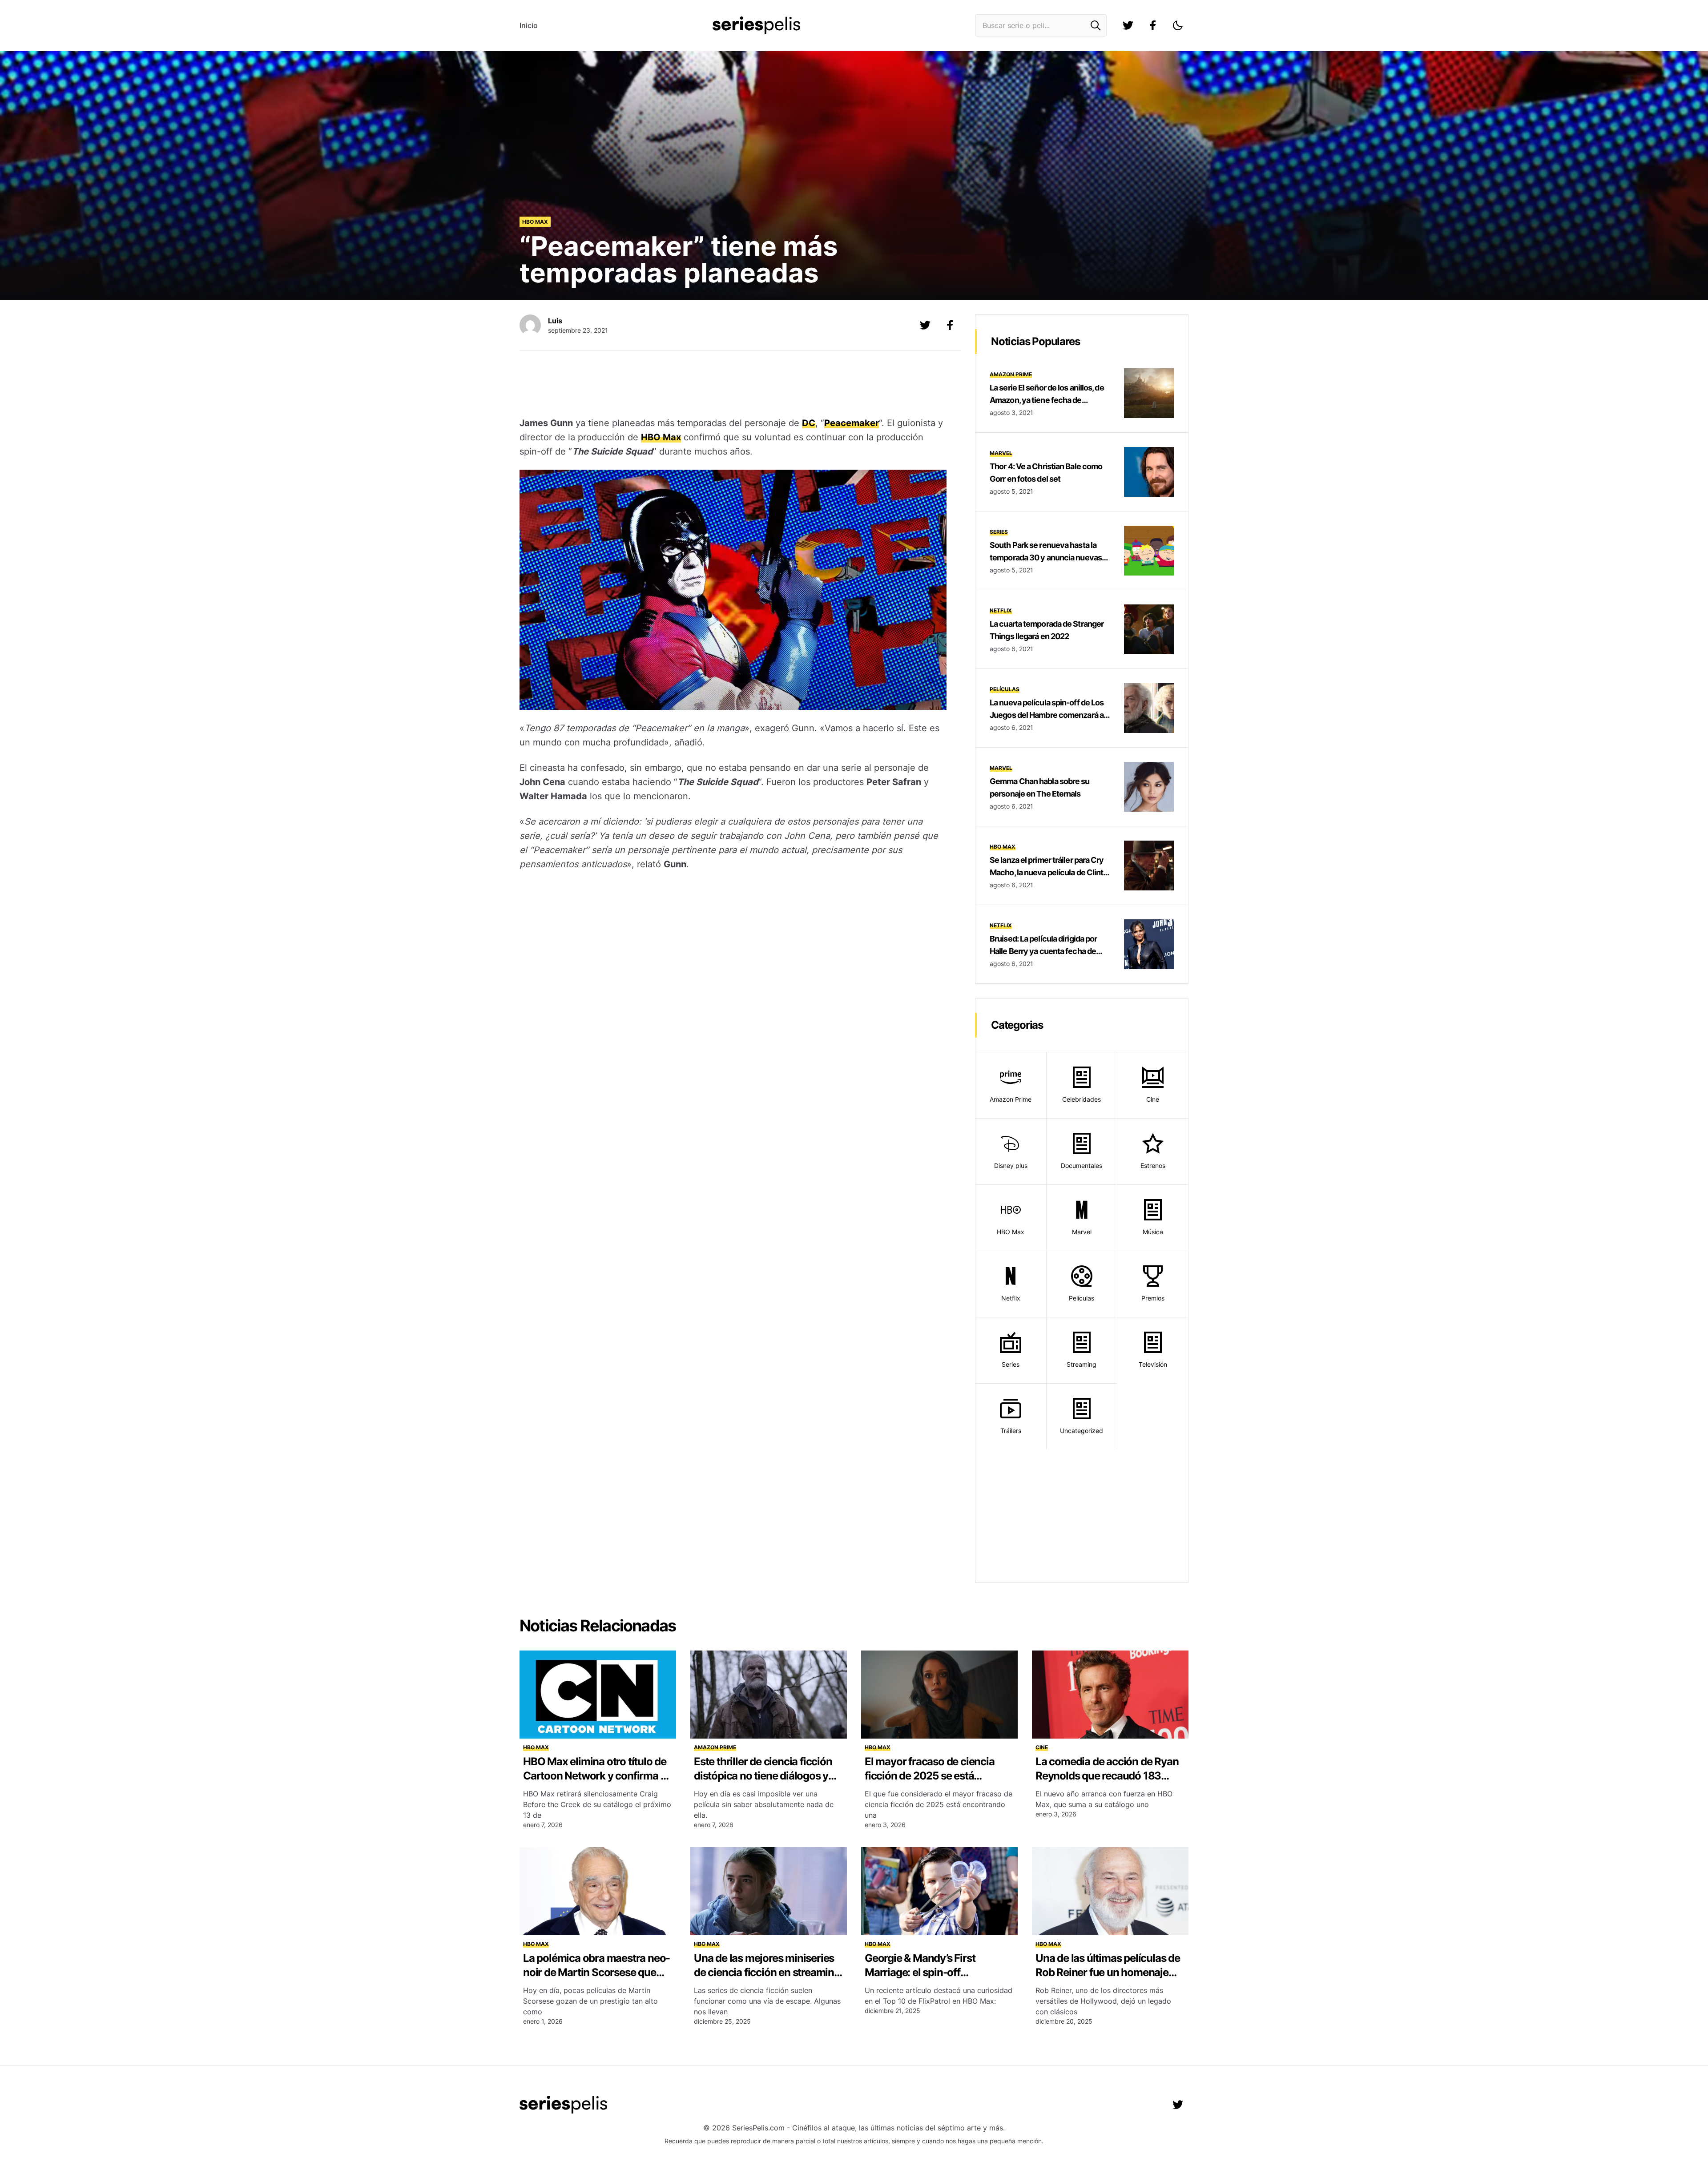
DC (809, 423)
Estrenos (1153, 1166)
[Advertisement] (733, 385)
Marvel (1001, 453)
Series (999, 532)
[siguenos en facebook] (1153, 25)
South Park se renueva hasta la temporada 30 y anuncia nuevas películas (1046, 558)
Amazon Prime (1011, 374)
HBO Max (535, 222)
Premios (1153, 1298)
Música (1153, 1232)
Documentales (1082, 1166)
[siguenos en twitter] (1128, 25)
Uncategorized (1082, 1431)
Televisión (1153, 1364)
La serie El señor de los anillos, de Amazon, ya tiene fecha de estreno (1047, 400)
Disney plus (1011, 1166)
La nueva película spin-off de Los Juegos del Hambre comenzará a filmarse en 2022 (1047, 715)
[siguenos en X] (925, 325)
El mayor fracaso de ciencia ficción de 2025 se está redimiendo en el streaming (930, 1776)
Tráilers (1011, 1431)
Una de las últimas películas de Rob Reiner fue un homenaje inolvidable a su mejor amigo (1108, 1972)
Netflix (1001, 610)
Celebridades (1082, 1099)
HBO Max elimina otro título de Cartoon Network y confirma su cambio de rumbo (597, 1776)
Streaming (1082, 1364)
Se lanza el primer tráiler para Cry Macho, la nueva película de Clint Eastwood (1047, 872)
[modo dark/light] (1178, 25)
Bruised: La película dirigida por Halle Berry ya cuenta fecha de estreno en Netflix (1043, 951)
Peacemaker (852, 423)
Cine (1153, 1099)
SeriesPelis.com (758, 2128)
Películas (1005, 689)
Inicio (529, 25)
